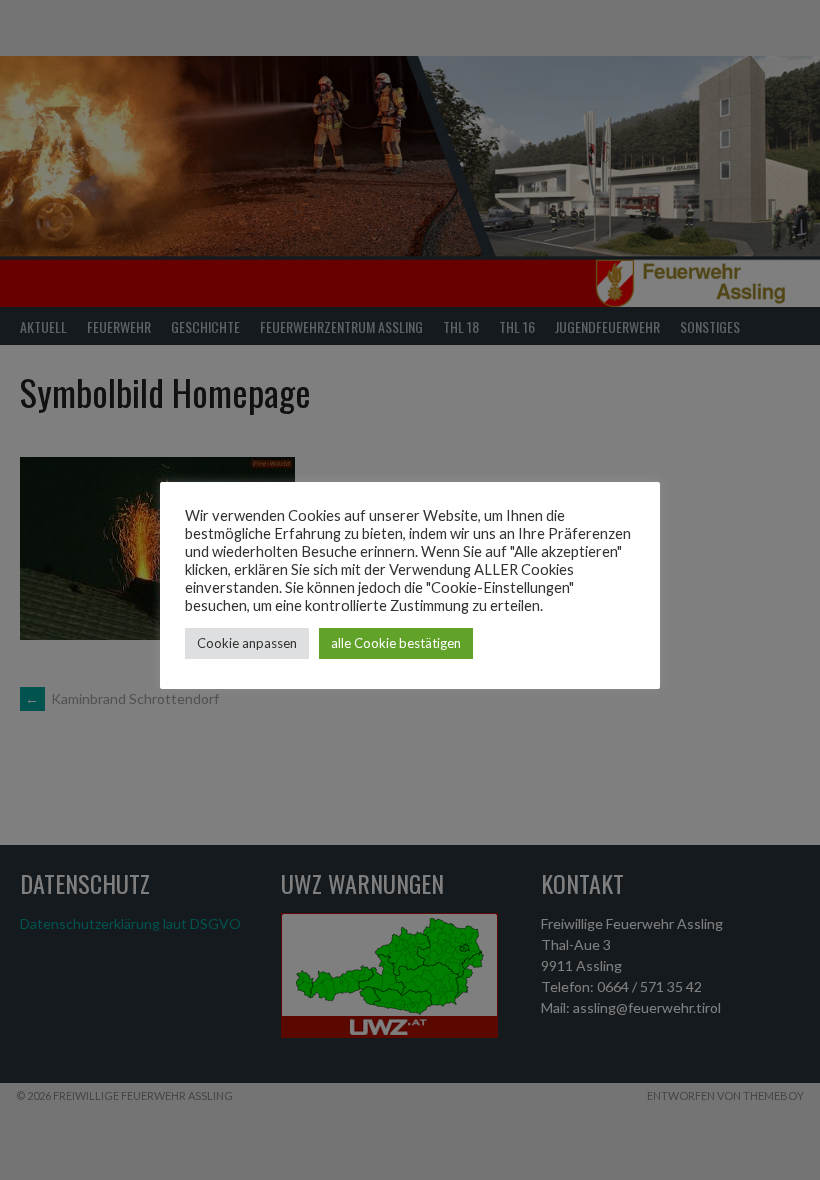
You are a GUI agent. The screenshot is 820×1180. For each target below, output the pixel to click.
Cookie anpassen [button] (247, 643)
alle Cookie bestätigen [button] (396, 643)
